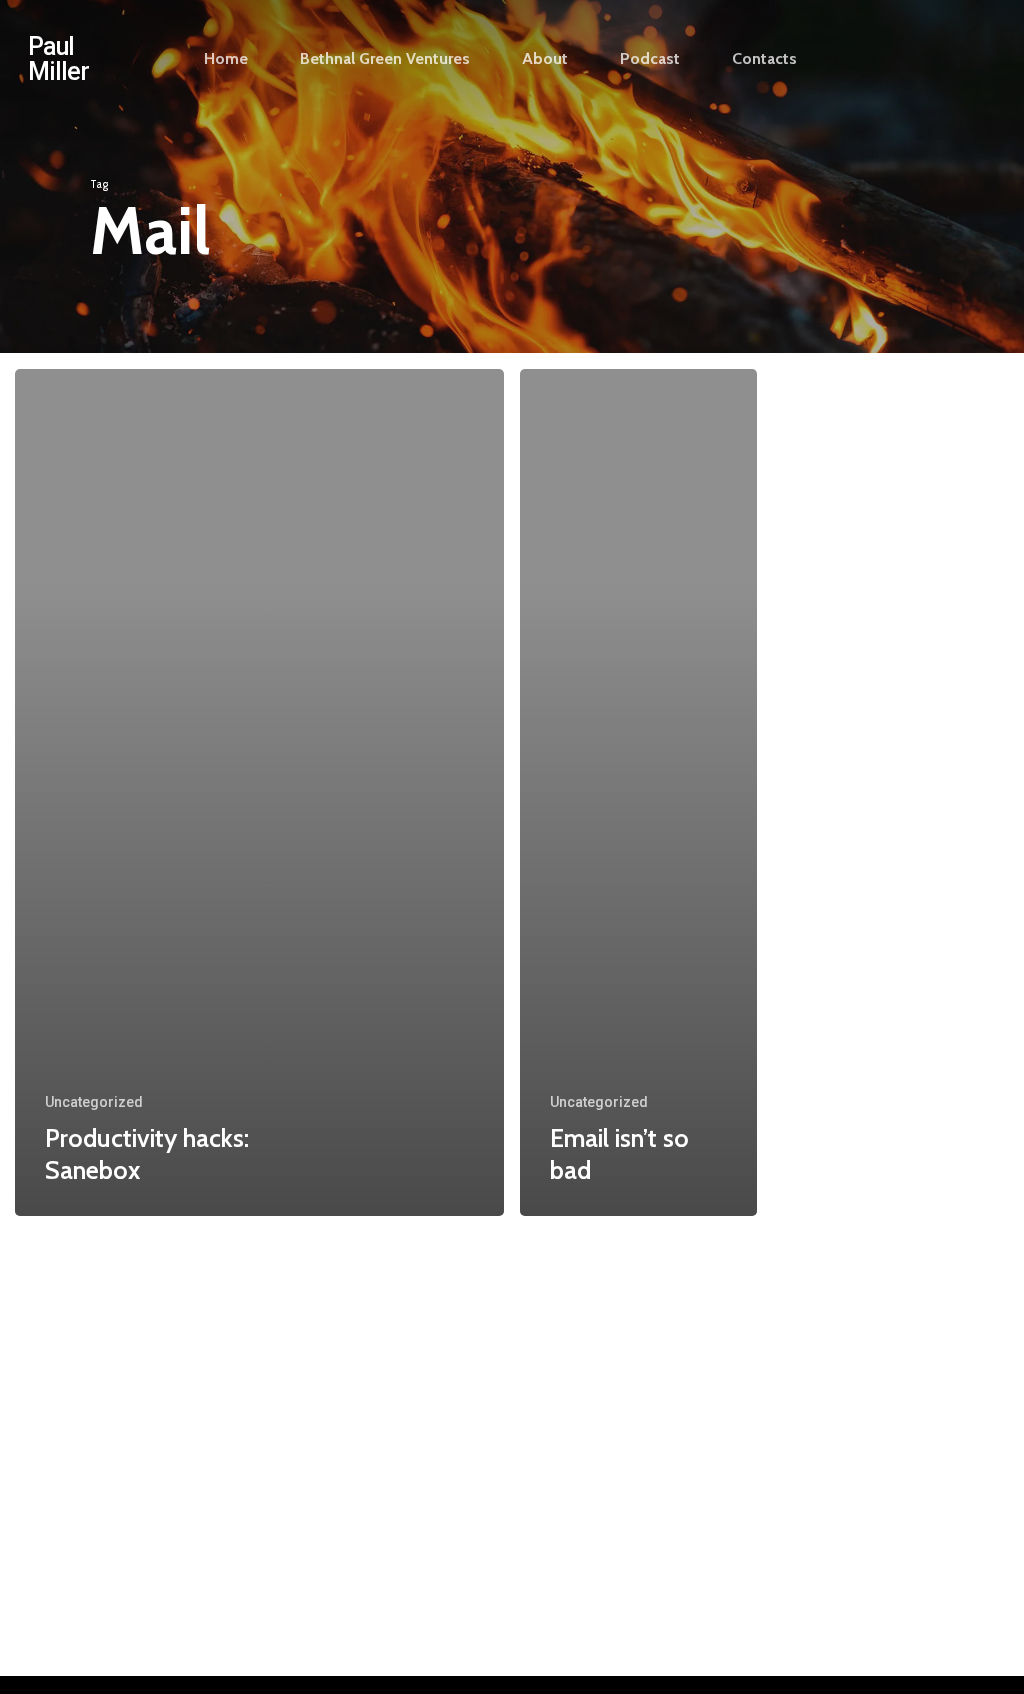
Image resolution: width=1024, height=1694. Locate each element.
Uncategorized (94, 1102)
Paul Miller (58, 59)
